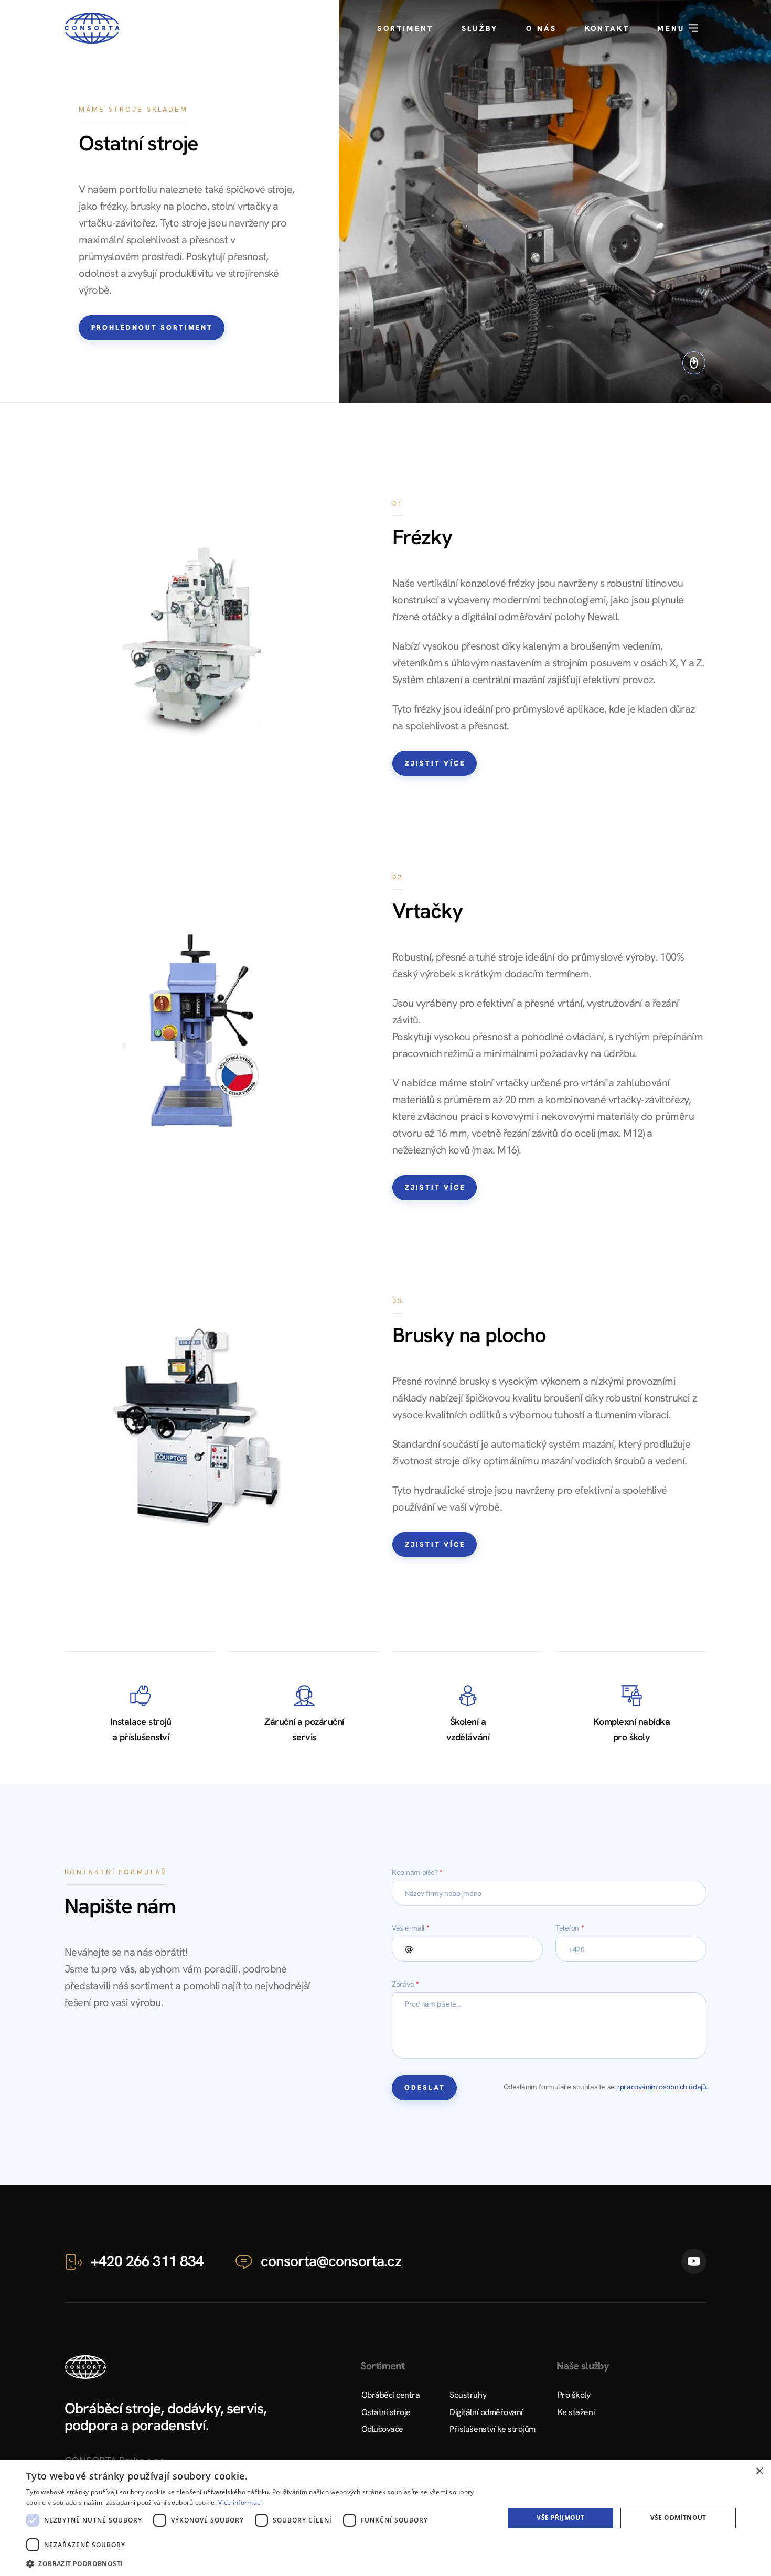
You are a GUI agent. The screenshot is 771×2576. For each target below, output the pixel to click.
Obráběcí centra (391, 2395)
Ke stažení (576, 2412)
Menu (673, 28)
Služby (480, 28)
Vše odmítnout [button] (678, 2518)
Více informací (240, 2502)
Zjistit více (435, 763)
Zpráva (405, 1984)
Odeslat (425, 2088)
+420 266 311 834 (147, 2261)
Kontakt (607, 28)
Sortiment (405, 28)
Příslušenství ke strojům (492, 2429)
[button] (258, 2563)
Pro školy (574, 2395)
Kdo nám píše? (417, 1872)
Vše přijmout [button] (560, 2518)
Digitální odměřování (486, 2412)
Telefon (570, 1928)
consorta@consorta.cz (331, 2261)
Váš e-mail (411, 1928)
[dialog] (385, 2518)
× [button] (759, 2471)
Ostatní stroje (386, 2412)
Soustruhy (468, 2395)
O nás (542, 28)
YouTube (694, 2261)
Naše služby (583, 2366)
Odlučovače (382, 2429)
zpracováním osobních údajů (661, 2087)
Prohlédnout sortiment (152, 327)
